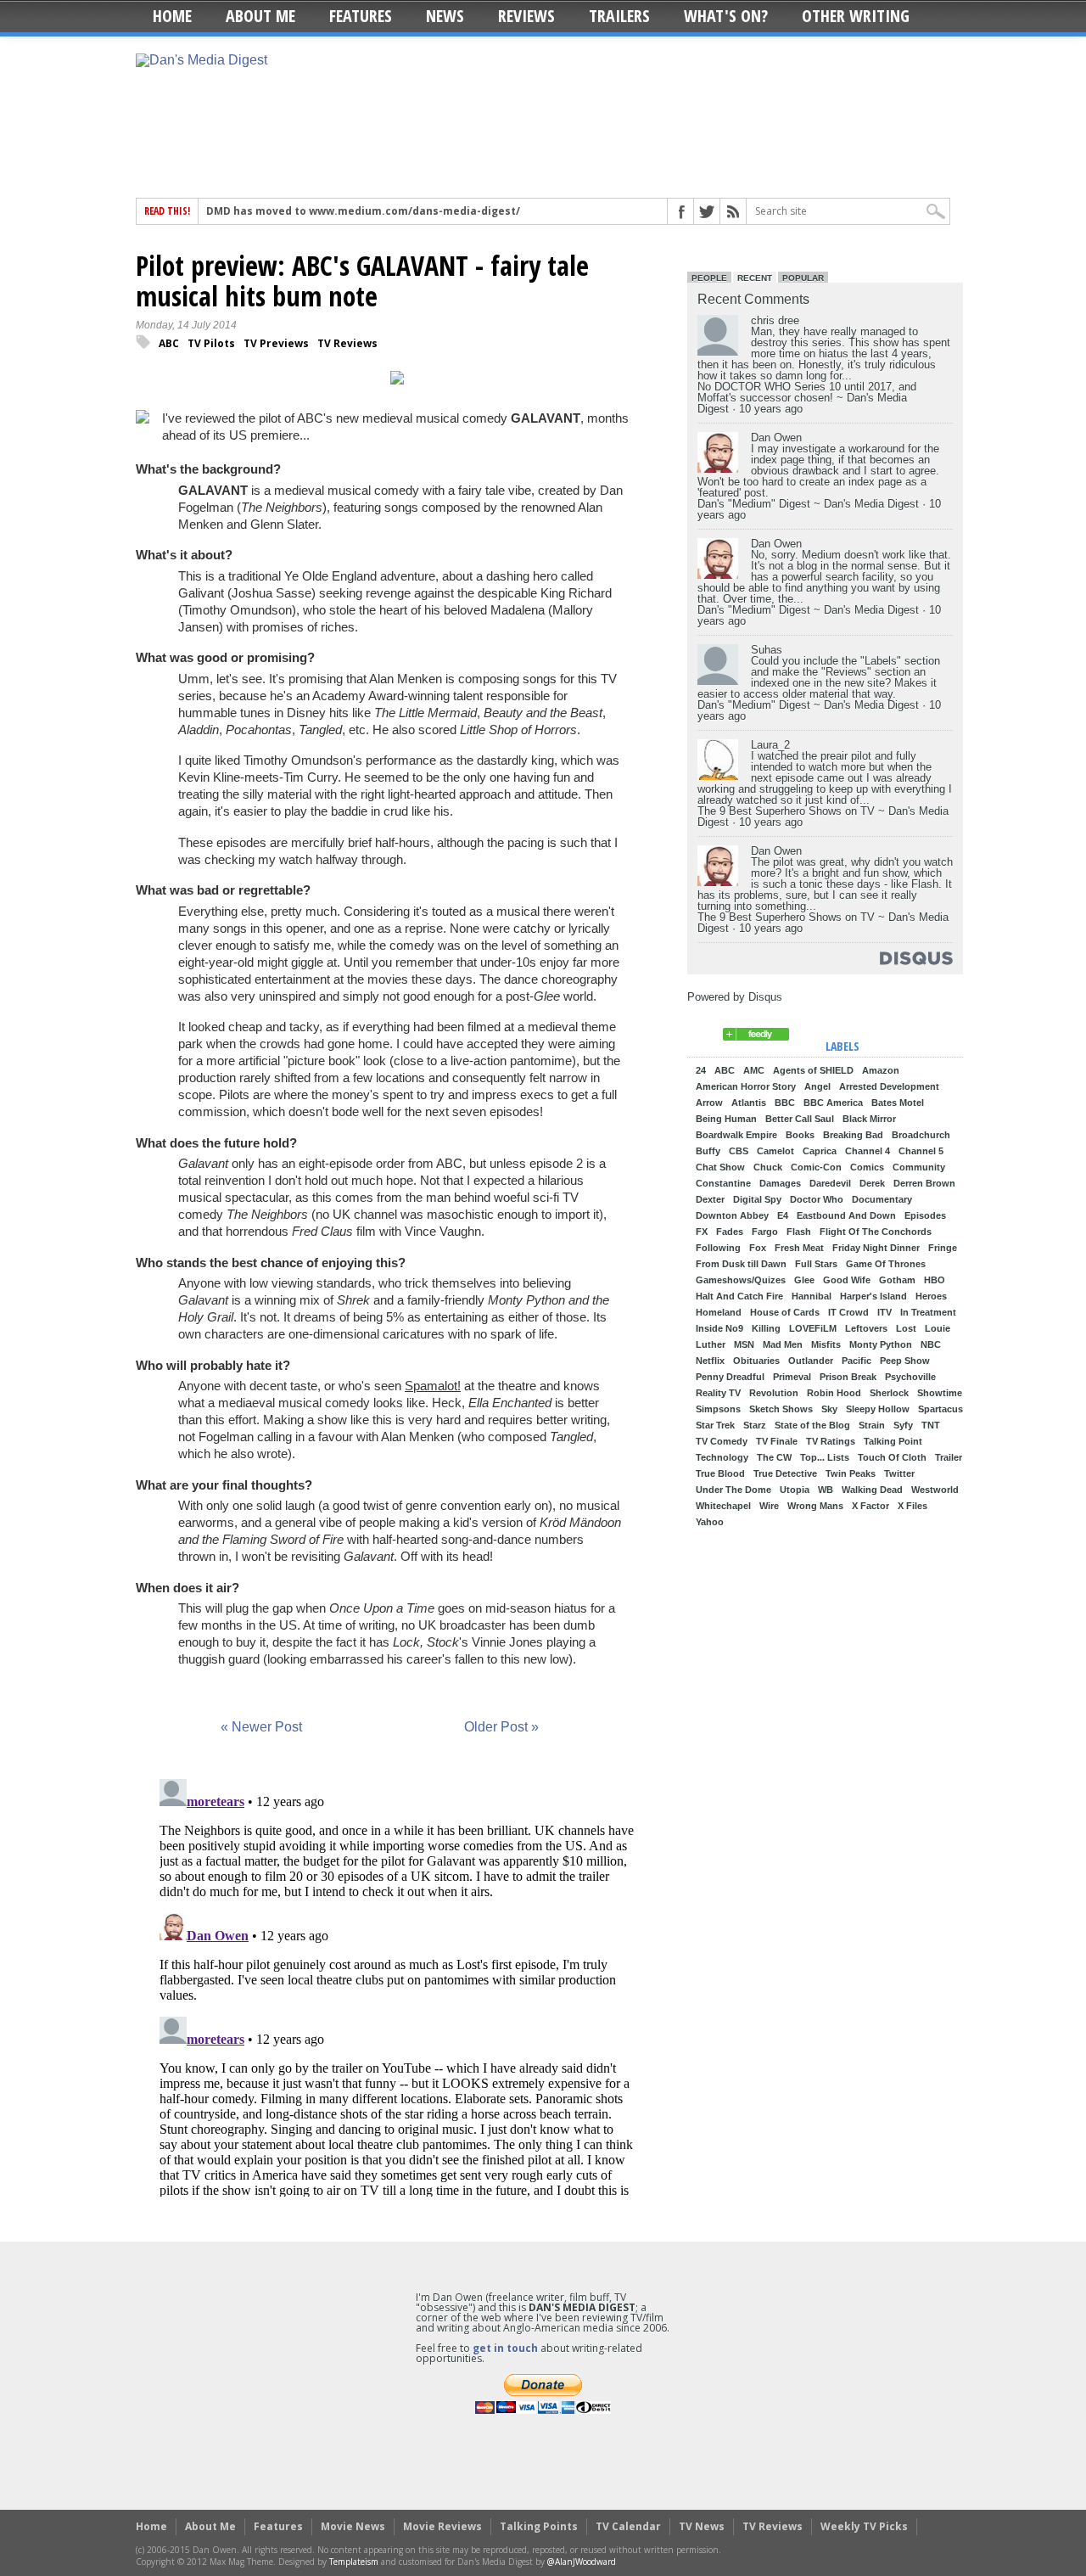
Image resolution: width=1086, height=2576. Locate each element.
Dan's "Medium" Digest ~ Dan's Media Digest (808, 504)
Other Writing (856, 16)
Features (361, 16)
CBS (739, 1151)
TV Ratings (831, 1442)
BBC (785, 1103)
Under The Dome (733, 1490)
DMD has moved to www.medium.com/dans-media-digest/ (363, 211)
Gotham (897, 1280)
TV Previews (276, 343)
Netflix (710, 1361)
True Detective (785, 1474)
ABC (169, 343)
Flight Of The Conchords (876, 1232)
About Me (260, 16)
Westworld (935, 1490)
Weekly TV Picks (864, 2526)
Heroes (931, 1296)
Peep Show (905, 1361)
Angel (817, 1087)
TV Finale (777, 1442)
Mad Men (783, 1345)
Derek (872, 1184)
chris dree (775, 320)
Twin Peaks (851, 1474)
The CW (774, 1458)
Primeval (792, 1377)
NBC (931, 1345)
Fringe (943, 1248)
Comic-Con (816, 1167)
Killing (766, 1329)
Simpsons (718, 1409)
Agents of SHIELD (813, 1071)
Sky (829, 1409)
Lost (906, 1329)
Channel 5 (921, 1151)
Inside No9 (719, 1329)
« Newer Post (261, 1727)
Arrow (709, 1103)
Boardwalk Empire (736, 1135)
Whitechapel (723, 1506)
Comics (867, 1167)
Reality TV (718, 1393)
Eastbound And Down (846, 1216)
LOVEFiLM (813, 1329)
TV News (702, 2526)
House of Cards (785, 1313)
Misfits (826, 1345)
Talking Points (539, 2526)
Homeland (719, 1313)
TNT (931, 1425)
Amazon (881, 1071)
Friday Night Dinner (876, 1248)
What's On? (726, 16)
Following (718, 1248)
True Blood (720, 1474)
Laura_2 (770, 745)
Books (800, 1135)
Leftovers (866, 1329)
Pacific (856, 1361)
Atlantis (749, 1103)
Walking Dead (872, 1490)
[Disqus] (397, 1984)
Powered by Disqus (735, 997)
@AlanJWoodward (582, 2562)
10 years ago (771, 409)
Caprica (820, 1151)
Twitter (899, 1474)
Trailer (949, 1458)
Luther (711, 1345)
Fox (758, 1248)
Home (172, 16)
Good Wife (847, 1280)
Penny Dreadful (730, 1377)
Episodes (925, 1216)
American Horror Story (746, 1087)
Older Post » (501, 1727)
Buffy (708, 1151)
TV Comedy (722, 1442)
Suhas (767, 650)
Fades (730, 1232)
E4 (783, 1216)
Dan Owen (776, 438)
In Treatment (928, 1313)
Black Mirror (869, 1119)
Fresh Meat (799, 1248)
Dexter (710, 1200)
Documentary (882, 1200)
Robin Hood (834, 1393)
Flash (799, 1232)
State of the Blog (812, 1425)
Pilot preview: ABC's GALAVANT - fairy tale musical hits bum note (362, 281)
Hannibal (812, 1296)
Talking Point (893, 1442)
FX (702, 1232)
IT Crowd (848, 1313)
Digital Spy (757, 1200)
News (445, 16)
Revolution (774, 1393)
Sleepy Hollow (878, 1409)
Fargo (765, 1232)
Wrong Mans (815, 1506)
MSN (744, 1345)
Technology (722, 1458)
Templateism (354, 2562)
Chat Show (720, 1167)
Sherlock (889, 1393)
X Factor (870, 1506)
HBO (935, 1280)
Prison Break (848, 1377)
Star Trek (715, 1425)
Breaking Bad (853, 1135)
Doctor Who (817, 1200)
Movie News (353, 2526)
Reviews (526, 16)
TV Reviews (347, 343)
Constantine (723, 1184)
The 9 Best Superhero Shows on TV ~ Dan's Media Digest (823, 817)
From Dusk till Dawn (741, 1264)
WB (826, 1490)
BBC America (833, 1103)
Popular (803, 278)
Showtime (940, 1393)
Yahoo (710, 1522)
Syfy (903, 1425)
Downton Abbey (732, 1216)
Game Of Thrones (886, 1264)
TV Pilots (211, 343)
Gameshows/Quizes (741, 1280)
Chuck (768, 1167)
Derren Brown (924, 1184)
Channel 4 (868, 1151)
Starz (755, 1425)
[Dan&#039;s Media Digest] (756, 1037)
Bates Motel (898, 1103)
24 (701, 1071)
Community (919, 1167)
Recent (755, 278)
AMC (754, 1071)
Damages (780, 1184)
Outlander (811, 1361)
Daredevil (830, 1184)
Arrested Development (889, 1087)
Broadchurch (921, 1135)
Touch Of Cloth (892, 1458)
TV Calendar (628, 2526)
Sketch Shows (781, 1409)
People (709, 278)
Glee (804, 1280)
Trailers (619, 16)
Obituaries (756, 1361)
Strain (872, 1425)
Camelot (775, 1151)
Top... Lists (825, 1458)
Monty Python (881, 1345)
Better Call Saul (800, 1119)
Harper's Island (873, 1296)
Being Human (726, 1119)
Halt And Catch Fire (739, 1296)
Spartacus (940, 1409)
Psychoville (910, 1377)
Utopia (795, 1490)
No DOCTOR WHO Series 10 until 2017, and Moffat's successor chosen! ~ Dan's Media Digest (807, 398)
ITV (884, 1313)
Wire (769, 1506)
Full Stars (816, 1264)
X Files (912, 1506)
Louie (938, 1329)
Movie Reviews (442, 2526)
